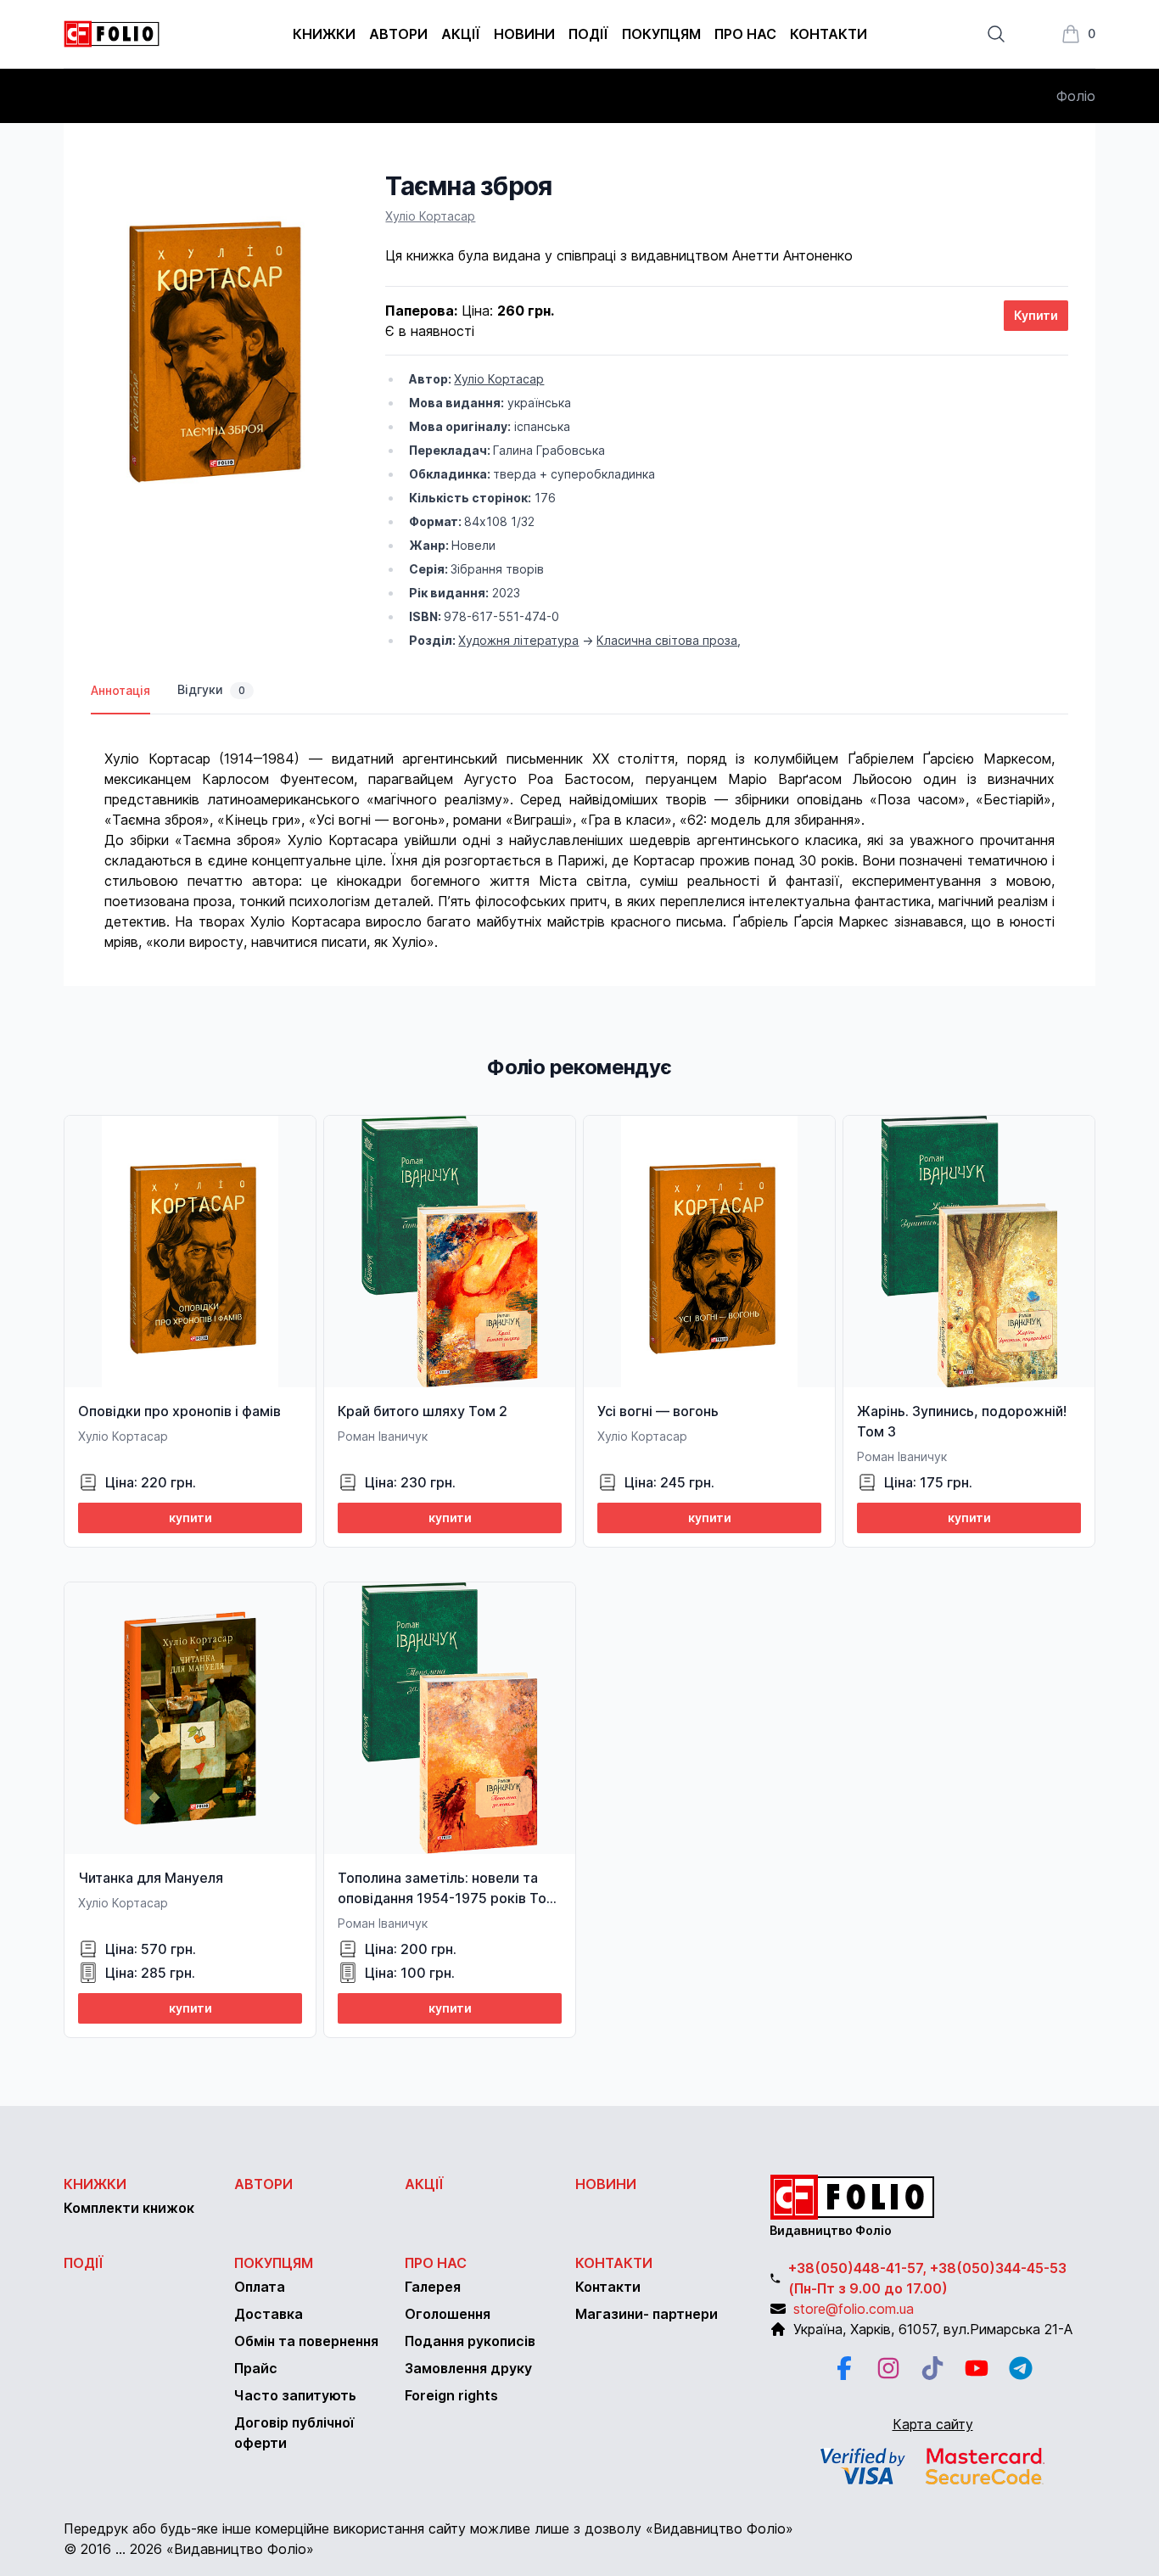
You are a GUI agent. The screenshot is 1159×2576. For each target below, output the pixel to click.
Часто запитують (295, 2395)
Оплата (260, 2287)
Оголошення (448, 2314)
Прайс (256, 2368)
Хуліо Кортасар (430, 216)
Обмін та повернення (306, 2341)
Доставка (269, 2314)
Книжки (324, 34)
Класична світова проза (667, 640)
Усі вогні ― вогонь (658, 1411)
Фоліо (1076, 96)
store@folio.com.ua (854, 2309)
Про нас (745, 34)
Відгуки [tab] (211, 689)
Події (588, 34)
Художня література (518, 640)
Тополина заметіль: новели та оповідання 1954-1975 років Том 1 (447, 1898)
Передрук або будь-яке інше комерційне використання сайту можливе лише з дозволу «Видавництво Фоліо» (428, 2528)
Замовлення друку (468, 2368)
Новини (524, 34)
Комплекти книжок (129, 2208)
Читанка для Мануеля (151, 1878)
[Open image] (211, 342)
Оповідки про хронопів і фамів (179, 1411)
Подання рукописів (470, 2341)
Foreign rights (451, 2395)
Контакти (829, 34)
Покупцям (661, 34)
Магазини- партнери (647, 2314)
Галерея (433, 2287)
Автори (398, 34)
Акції (461, 34)
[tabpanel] (579, 833)
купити (190, 1518)
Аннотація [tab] (120, 690)
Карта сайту (933, 2424)
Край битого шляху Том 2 (423, 1411)
